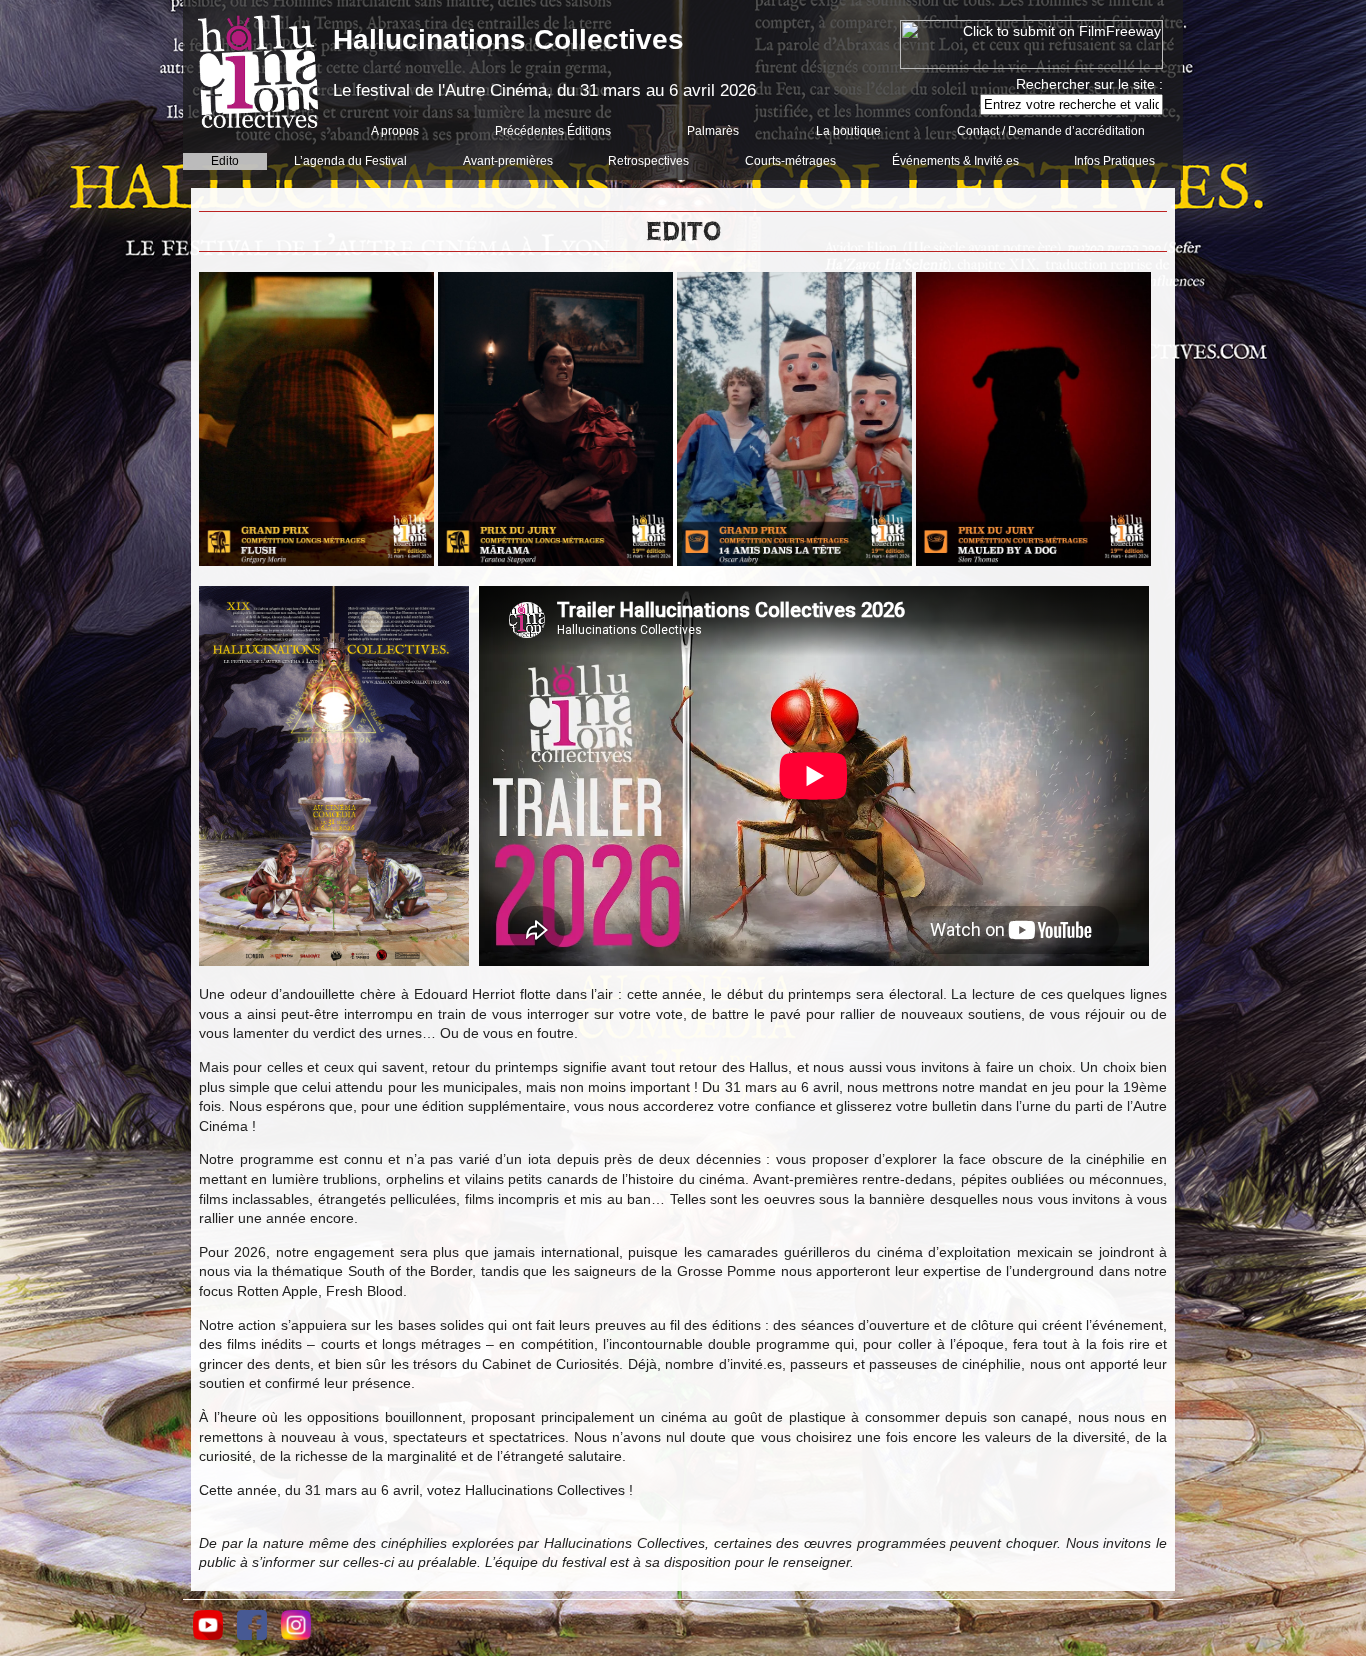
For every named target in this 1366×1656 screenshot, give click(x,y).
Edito (225, 161)
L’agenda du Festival (350, 161)
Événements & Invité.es (955, 161)
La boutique (848, 131)
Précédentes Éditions (553, 131)
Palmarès (713, 131)
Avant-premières (508, 161)
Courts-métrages (790, 161)
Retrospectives (648, 161)
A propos (395, 131)
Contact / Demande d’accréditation (1051, 131)
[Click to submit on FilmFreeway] (1031, 64)
